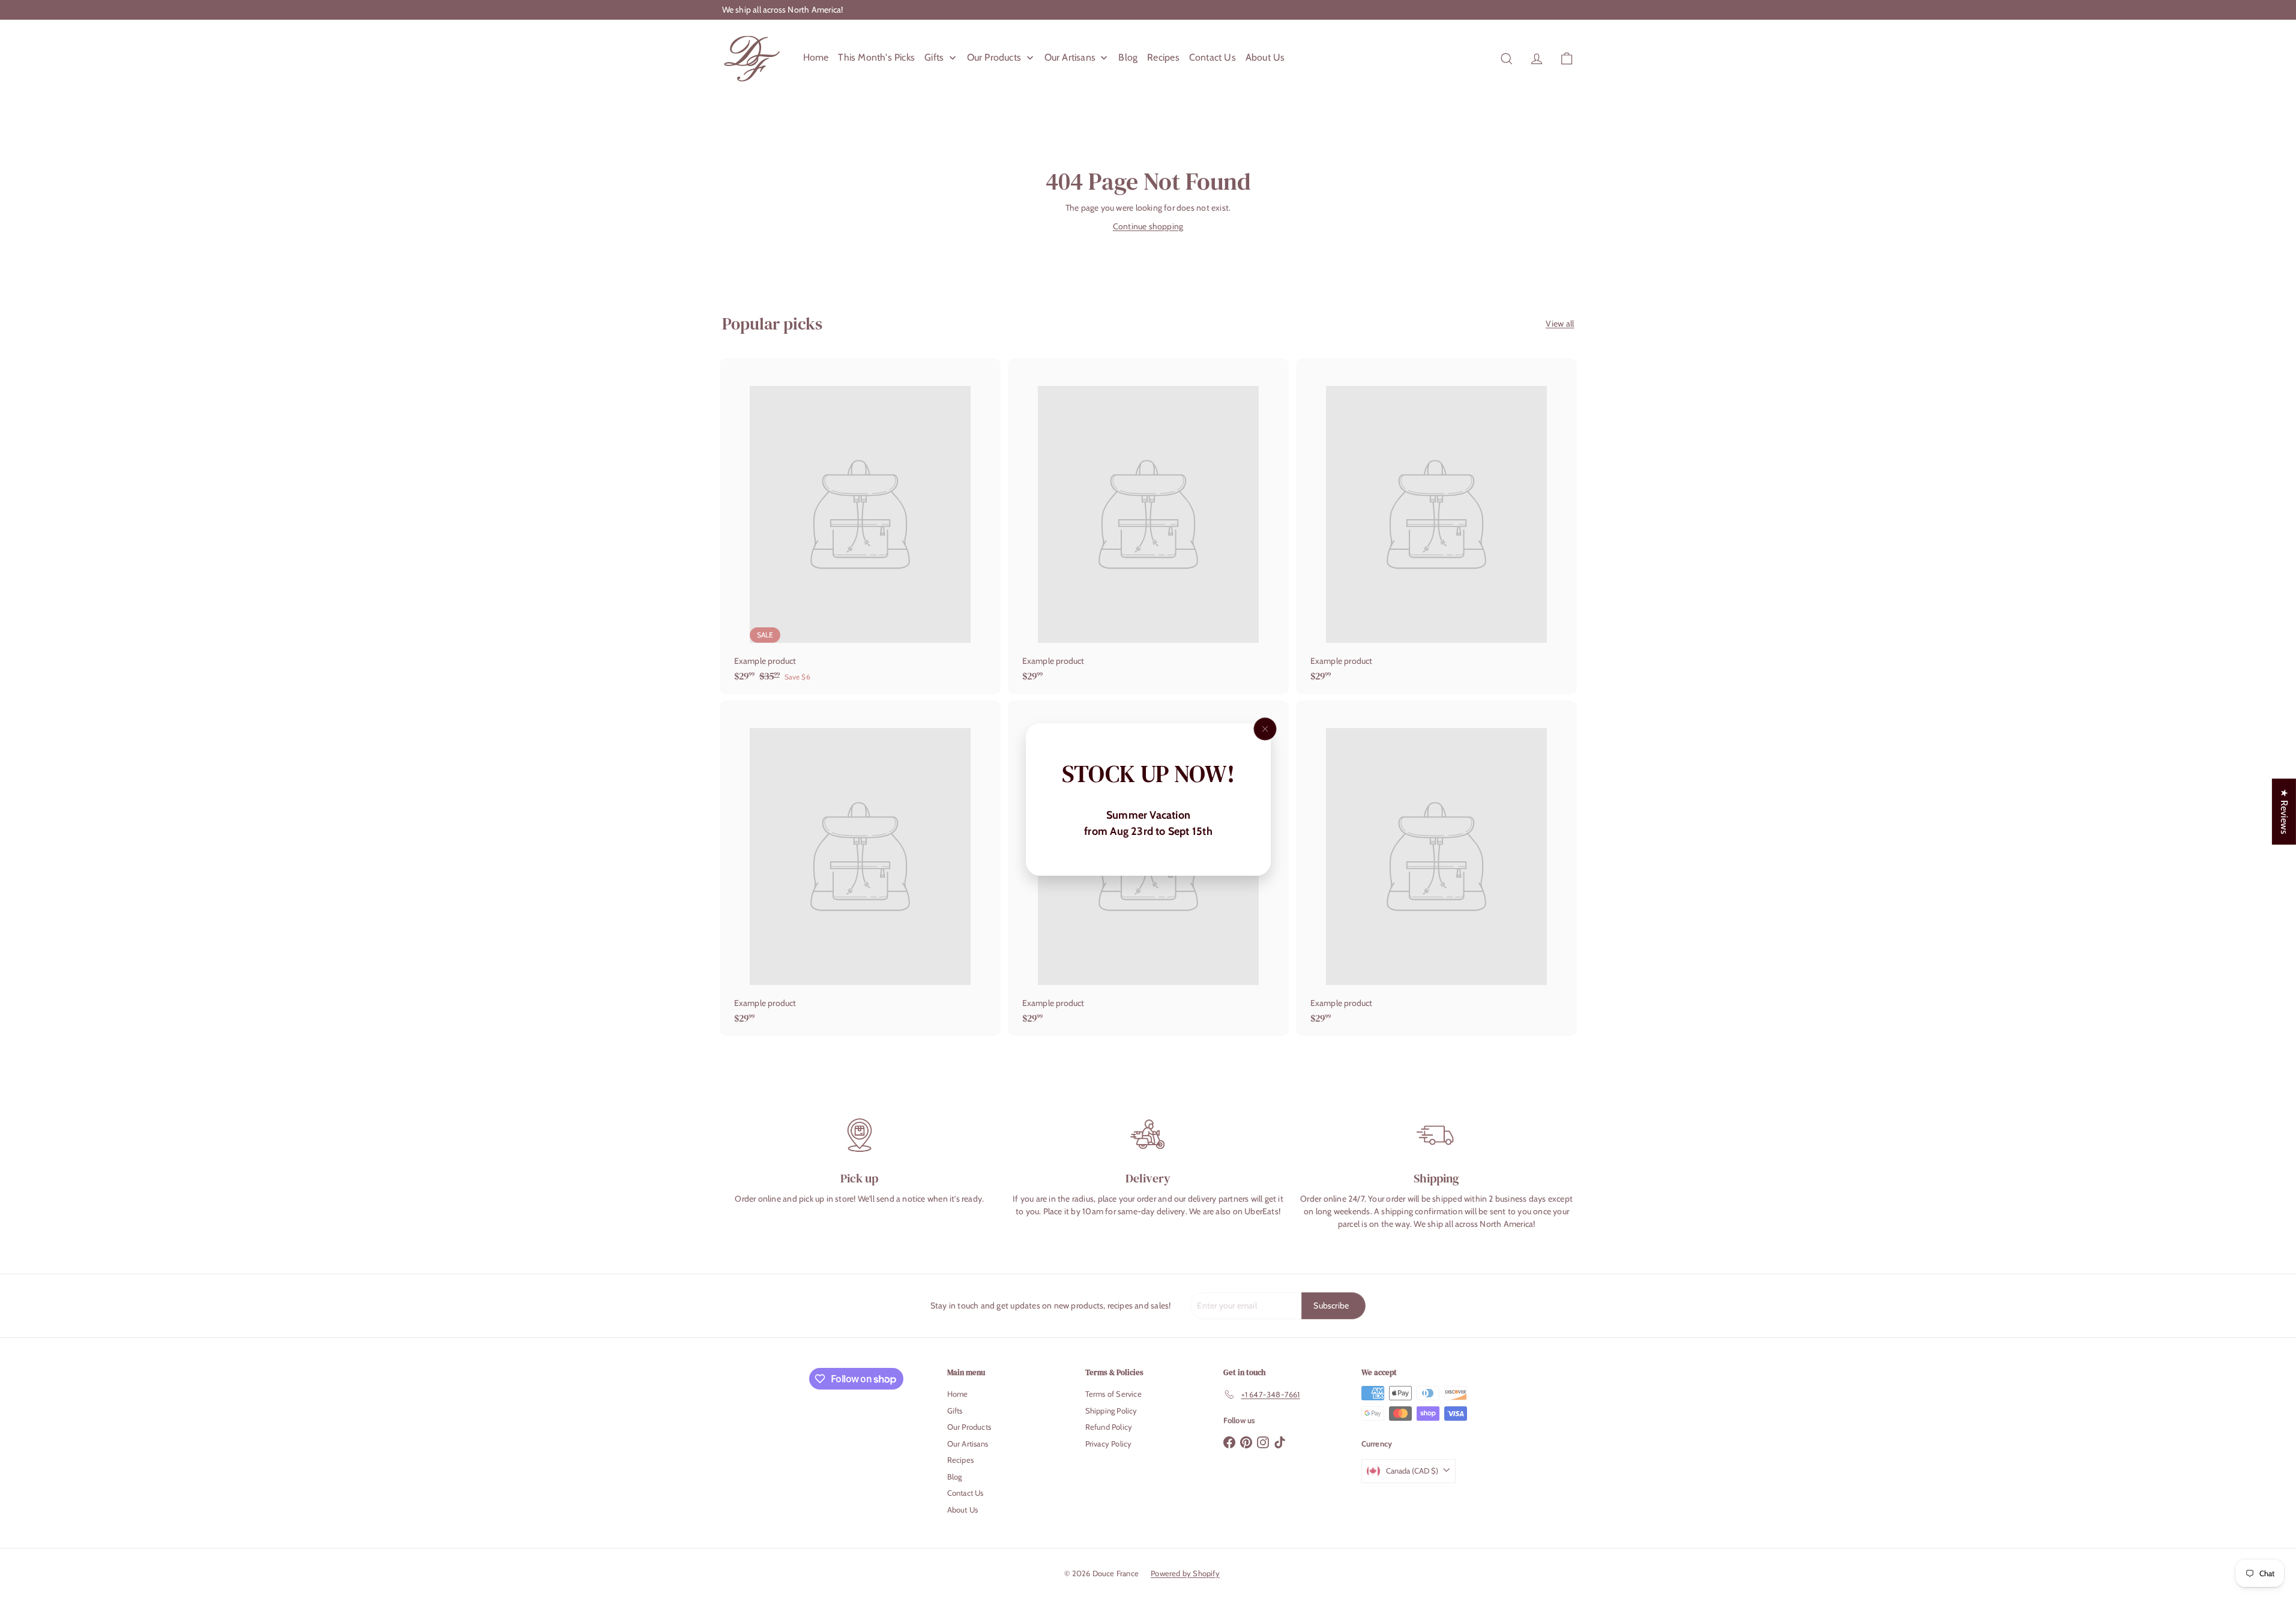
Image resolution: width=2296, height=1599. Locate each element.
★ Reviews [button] (2284, 812)
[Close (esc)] (1265, 729)
